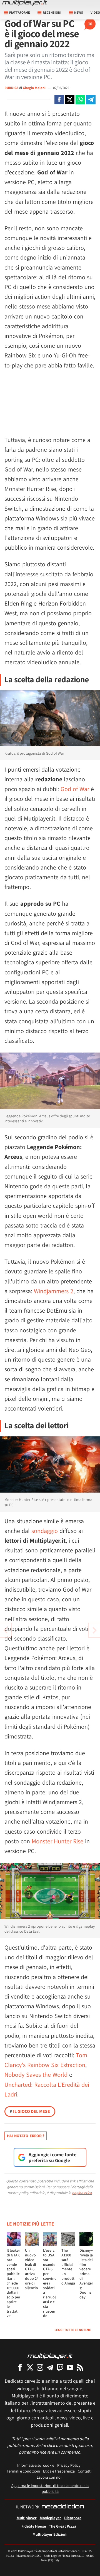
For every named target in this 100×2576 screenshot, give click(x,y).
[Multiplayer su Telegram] (50, 2367)
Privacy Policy (69, 2465)
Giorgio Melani (34, 88)
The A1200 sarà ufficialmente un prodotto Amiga (68, 2267)
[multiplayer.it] (50, 2356)
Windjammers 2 (54, 1291)
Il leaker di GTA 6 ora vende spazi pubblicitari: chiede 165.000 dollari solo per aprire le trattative (13, 2283)
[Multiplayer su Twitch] (60, 2367)
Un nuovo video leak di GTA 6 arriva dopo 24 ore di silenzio (32, 2269)
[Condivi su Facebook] (59, 100)
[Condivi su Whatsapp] (80, 100)
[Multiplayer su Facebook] (20, 2367)
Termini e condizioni (23, 2471)
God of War (75, 789)
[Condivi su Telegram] (91, 100)
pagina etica (82, 2193)
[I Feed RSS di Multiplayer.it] (80, 2367)
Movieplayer (50, 2518)
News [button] (79, 12)
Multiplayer (27, 2518)
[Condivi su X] (70, 100)
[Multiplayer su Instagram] (40, 2367)
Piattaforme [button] (20, 12)
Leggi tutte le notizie (73, 2330)
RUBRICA (11, 88)
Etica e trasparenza (59, 2471)
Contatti (85, 2471)
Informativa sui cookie (36, 2465)
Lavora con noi (49, 2477)
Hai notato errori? (26, 2136)
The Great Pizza (63, 2526)
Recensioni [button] (52, 12)
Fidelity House (34, 2526)
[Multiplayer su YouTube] (70, 2367)
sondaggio (45, 1531)
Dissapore (73, 2518)
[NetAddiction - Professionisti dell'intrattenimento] (63, 2507)
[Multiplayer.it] (25, 3)
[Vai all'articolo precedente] (94, 1630)
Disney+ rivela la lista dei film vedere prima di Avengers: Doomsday (86, 2274)
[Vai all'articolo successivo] (6, 1630)
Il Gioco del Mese (30, 2111)
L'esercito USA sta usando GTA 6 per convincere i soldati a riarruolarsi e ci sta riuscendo (50, 2283)
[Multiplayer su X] (30, 2367)
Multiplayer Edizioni (50, 2534)
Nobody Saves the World (36, 2074)
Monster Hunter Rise (57, 1841)
